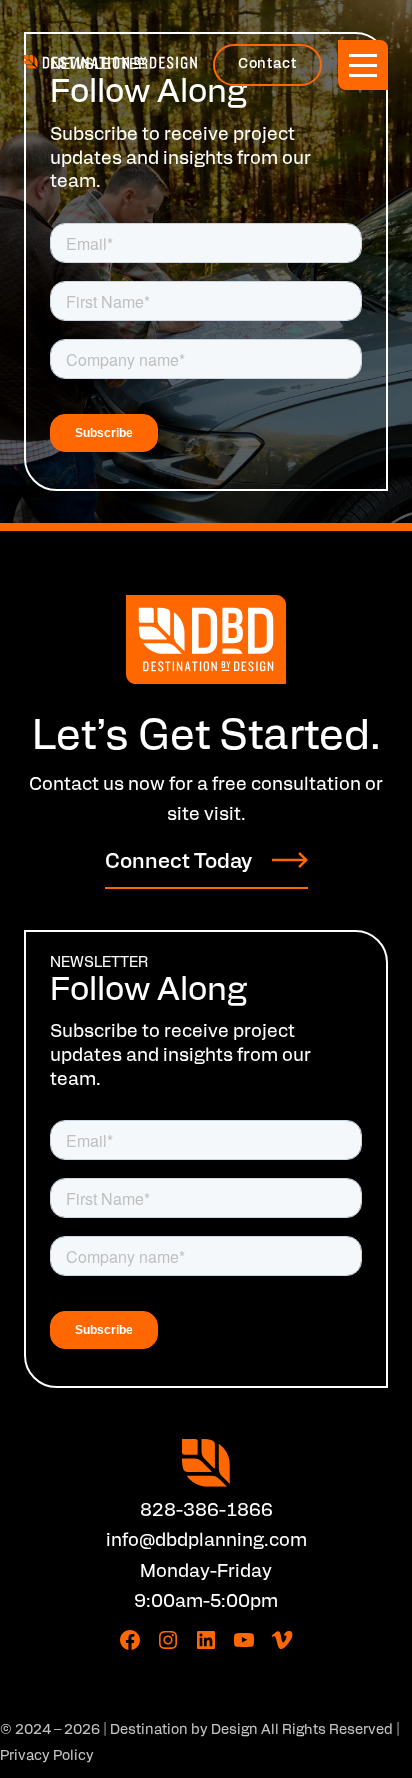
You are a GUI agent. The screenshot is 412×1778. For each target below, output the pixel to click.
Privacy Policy (47, 1756)
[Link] (206, 639)
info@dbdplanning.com (206, 1541)
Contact (267, 64)
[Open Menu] (363, 65)
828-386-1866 (206, 1511)
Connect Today (178, 863)
